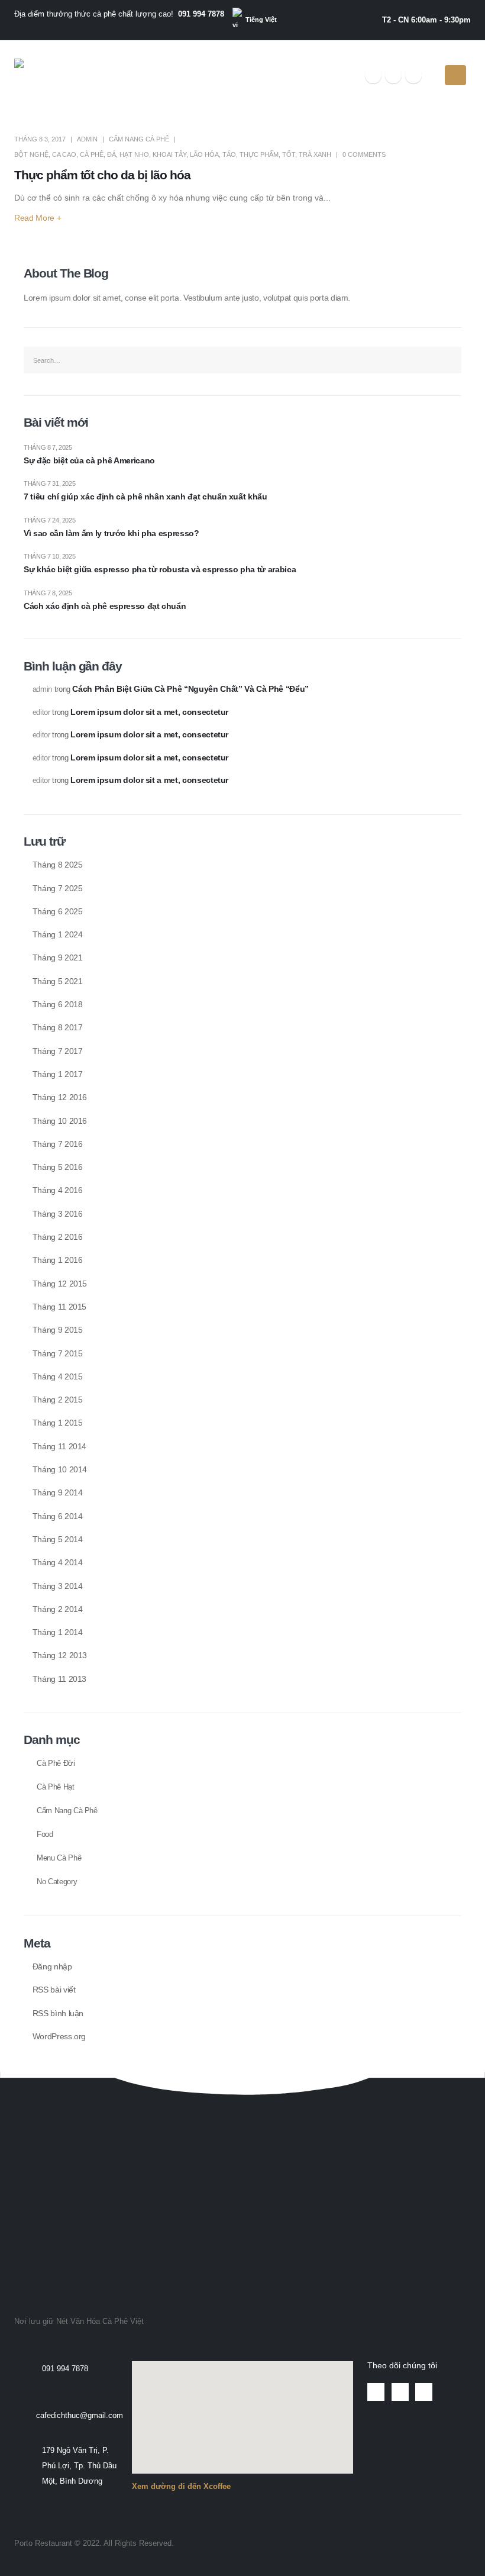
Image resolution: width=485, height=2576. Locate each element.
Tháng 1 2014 (58, 1632)
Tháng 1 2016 (58, 1260)
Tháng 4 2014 (58, 1562)
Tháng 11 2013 (59, 1679)
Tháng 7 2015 (58, 1353)
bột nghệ (31, 154)
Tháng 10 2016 (60, 1121)
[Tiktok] (413, 75)
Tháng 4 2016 (58, 1190)
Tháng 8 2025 (58, 865)
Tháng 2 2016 (58, 1237)
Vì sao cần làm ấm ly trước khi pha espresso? (111, 533)
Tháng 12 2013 (60, 1655)
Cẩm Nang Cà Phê (139, 139)
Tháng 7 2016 (58, 1144)
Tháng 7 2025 (58, 888)
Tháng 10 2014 (60, 1469)
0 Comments (364, 154)
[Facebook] (373, 75)
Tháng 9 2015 (58, 1330)
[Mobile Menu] (455, 75)
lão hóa (204, 154)
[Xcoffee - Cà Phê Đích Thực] (51, 75)
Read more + (38, 218)
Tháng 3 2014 (58, 1586)
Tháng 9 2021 (58, 957)
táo (229, 154)
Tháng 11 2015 (59, 1307)
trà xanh (315, 154)
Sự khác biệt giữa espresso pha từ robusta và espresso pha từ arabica (160, 569)
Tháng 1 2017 (58, 1074)
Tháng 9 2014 (58, 1492)
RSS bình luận (58, 2013)
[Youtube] (393, 75)
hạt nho (134, 154)
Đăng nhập (52, 1966)
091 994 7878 (201, 14)
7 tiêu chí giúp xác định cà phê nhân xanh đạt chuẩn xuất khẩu (145, 496)
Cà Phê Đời (56, 1763)
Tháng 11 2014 (59, 1446)
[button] (28, 2118)
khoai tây (169, 154)
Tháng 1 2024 (58, 934)
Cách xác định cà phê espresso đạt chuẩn (105, 606)
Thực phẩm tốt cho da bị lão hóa (102, 175)
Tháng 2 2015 (58, 1400)
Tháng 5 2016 (58, 1167)
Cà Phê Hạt (56, 1787)
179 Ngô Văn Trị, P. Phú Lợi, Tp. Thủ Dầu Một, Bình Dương (79, 2466)
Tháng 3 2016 (58, 1214)
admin (87, 139)
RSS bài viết (54, 1990)
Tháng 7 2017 (58, 1051)
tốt (289, 154)
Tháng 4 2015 (58, 1376)
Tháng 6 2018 (58, 1004)
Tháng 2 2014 (58, 1609)
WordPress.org (59, 2036)
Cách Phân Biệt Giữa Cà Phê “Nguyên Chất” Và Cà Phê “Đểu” (190, 689)
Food (45, 1835)
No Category (57, 1882)
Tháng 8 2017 (58, 1027)
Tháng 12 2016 (60, 1097)
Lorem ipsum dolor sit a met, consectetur (149, 712)
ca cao (64, 154)
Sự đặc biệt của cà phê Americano (89, 460)
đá (111, 154)
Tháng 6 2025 (58, 911)
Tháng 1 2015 (58, 1423)
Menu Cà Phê (59, 1858)
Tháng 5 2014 (58, 1539)
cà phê (92, 154)
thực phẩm (259, 154)
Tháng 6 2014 (58, 1516)
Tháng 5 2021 (58, 981)
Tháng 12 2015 (60, 1284)
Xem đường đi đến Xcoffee (181, 2487)
